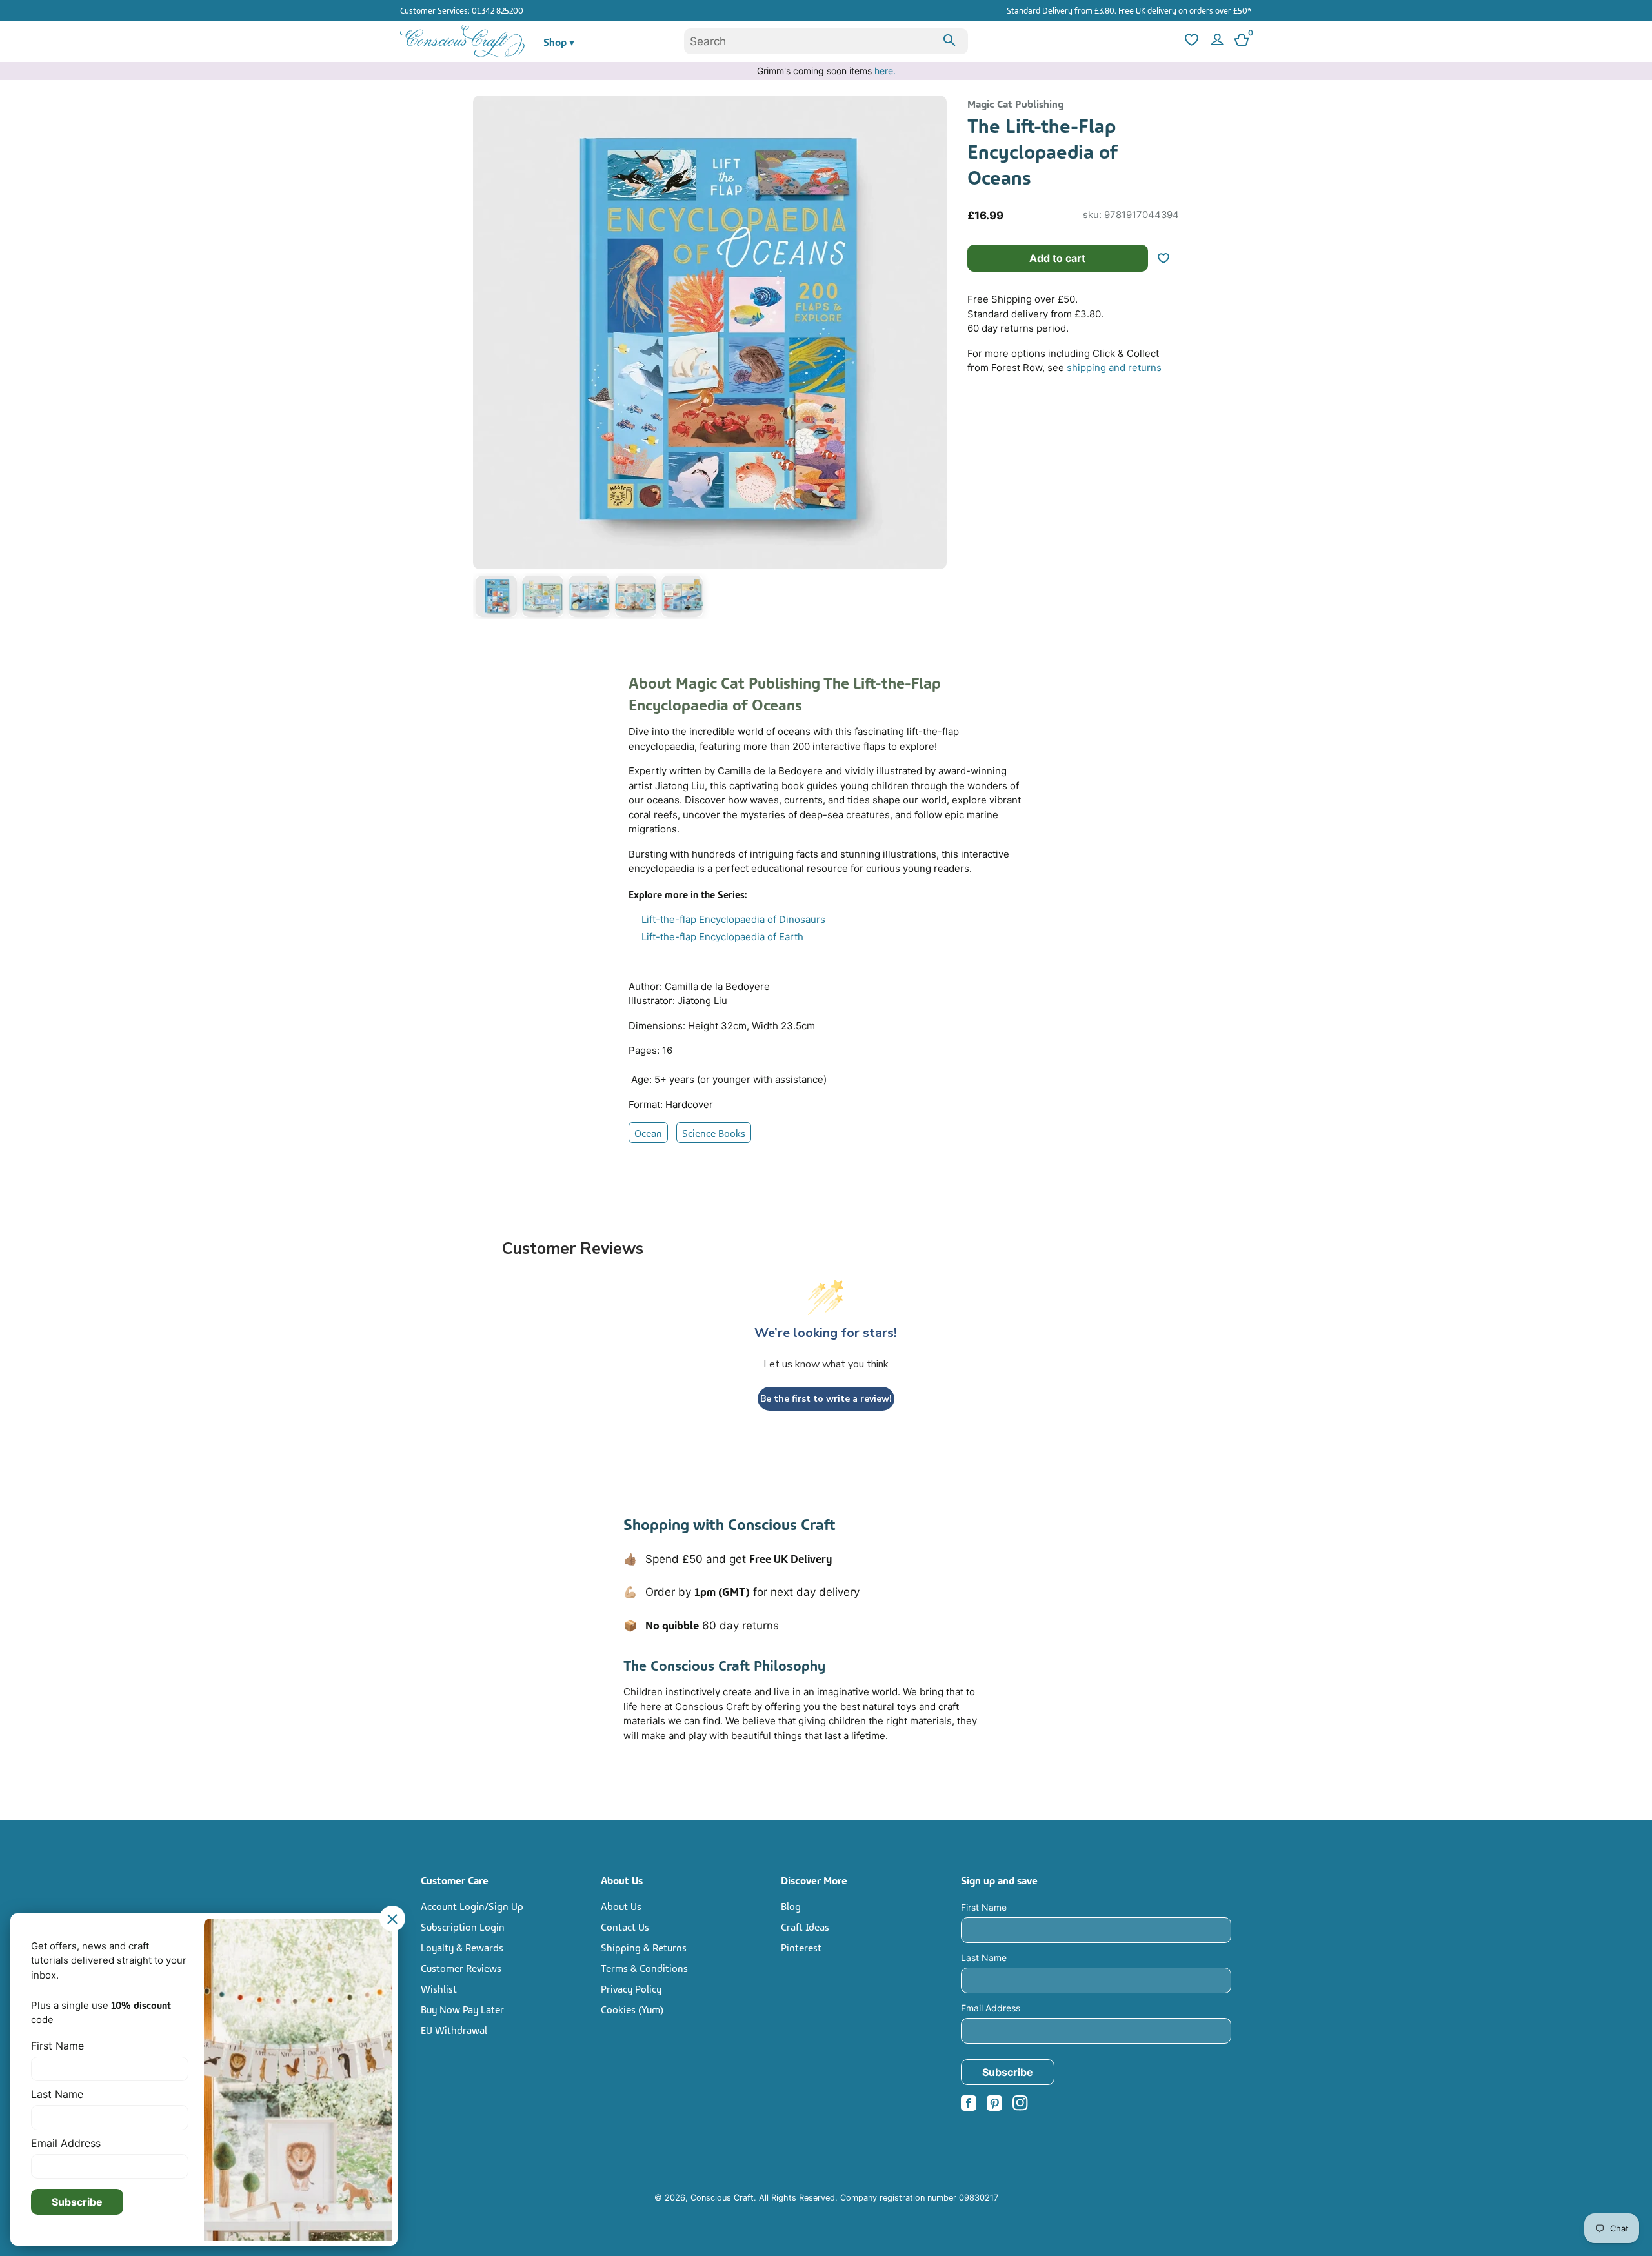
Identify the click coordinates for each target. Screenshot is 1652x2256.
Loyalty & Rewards (462, 1947)
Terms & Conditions (644, 1968)
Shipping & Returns (644, 1947)
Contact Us (625, 1926)
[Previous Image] (486, 360)
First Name (984, 1907)
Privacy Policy (631, 1988)
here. (885, 71)
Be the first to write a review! (826, 1399)
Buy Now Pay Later (462, 2009)
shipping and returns (1114, 368)
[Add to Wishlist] (1169, 258)
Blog (791, 1906)
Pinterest (801, 1947)
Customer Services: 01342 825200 (462, 10)
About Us (621, 1906)
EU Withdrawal (454, 2029)
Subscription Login (463, 1926)
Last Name (984, 1958)
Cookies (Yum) (632, 2009)
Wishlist (439, 1988)
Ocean (648, 1133)
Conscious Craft (722, 2198)
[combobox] (826, 41)
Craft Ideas (805, 1926)
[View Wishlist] (1190, 42)
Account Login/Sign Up (472, 1906)
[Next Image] (934, 360)
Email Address (991, 2008)
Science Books (714, 1133)
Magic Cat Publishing (1015, 103)
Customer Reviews (461, 1968)
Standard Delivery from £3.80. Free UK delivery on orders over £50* (1129, 10)
